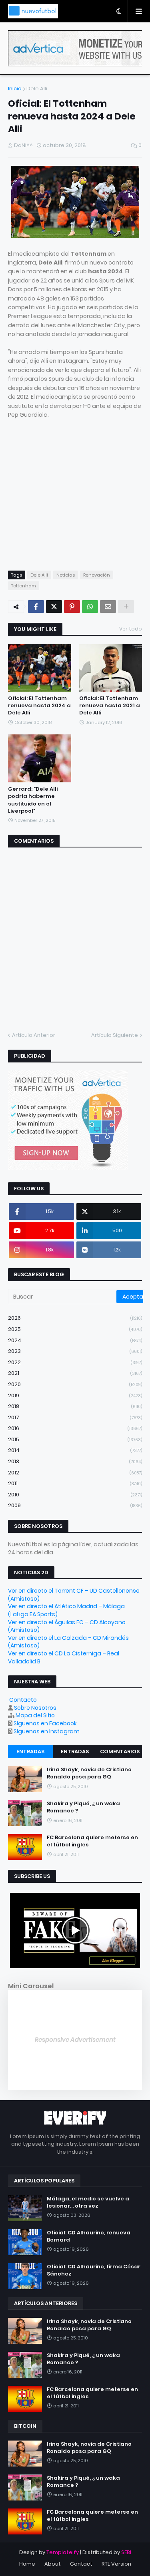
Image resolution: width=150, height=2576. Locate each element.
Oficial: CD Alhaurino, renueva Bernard (89, 2236)
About (53, 2564)
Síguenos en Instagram (47, 1731)
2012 (75, 1473)
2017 (75, 1417)
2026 (75, 1318)
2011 (75, 1483)
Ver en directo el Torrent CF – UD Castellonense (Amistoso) (74, 1595)
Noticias (66, 575)
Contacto (23, 1700)
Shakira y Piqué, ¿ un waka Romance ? (83, 1807)
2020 (75, 1384)
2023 (75, 1351)
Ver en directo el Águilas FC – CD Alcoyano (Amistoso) (67, 1626)
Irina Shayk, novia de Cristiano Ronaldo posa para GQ (89, 1773)
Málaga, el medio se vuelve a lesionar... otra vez (88, 2202)
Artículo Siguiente (115, 1035)
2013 (75, 1461)
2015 (75, 1439)
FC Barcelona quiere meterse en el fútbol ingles (92, 1841)
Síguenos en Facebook (45, 1723)
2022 (75, 1362)
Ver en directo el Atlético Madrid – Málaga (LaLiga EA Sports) (66, 1610)
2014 (75, 1450)
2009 (75, 1505)
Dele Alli (37, 89)
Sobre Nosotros (35, 1708)
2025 (75, 1329)
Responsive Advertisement (75, 2040)
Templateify (63, 2552)
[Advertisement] (75, 502)
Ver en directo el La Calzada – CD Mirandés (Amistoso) (68, 1642)
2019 (75, 1395)
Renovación (97, 575)
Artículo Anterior (34, 1035)
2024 (75, 1340)
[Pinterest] (72, 607)
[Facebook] (36, 607)
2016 (75, 1428)
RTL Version (116, 2564)
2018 (75, 1406)
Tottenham (24, 586)
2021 (75, 1373)
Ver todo (131, 629)
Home (27, 2564)
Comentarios (120, 1751)
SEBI (126, 2552)
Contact (81, 2564)
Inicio (15, 89)
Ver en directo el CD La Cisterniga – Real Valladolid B (64, 1657)
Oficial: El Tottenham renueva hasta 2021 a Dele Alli (110, 706)
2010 (75, 1495)
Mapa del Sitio (35, 1715)
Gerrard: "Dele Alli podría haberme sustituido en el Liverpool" (33, 800)
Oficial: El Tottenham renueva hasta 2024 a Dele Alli (39, 706)
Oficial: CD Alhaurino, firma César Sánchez (94, 2270)
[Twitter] (54, 607)
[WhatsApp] (90, 607)
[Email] (108, 607)
